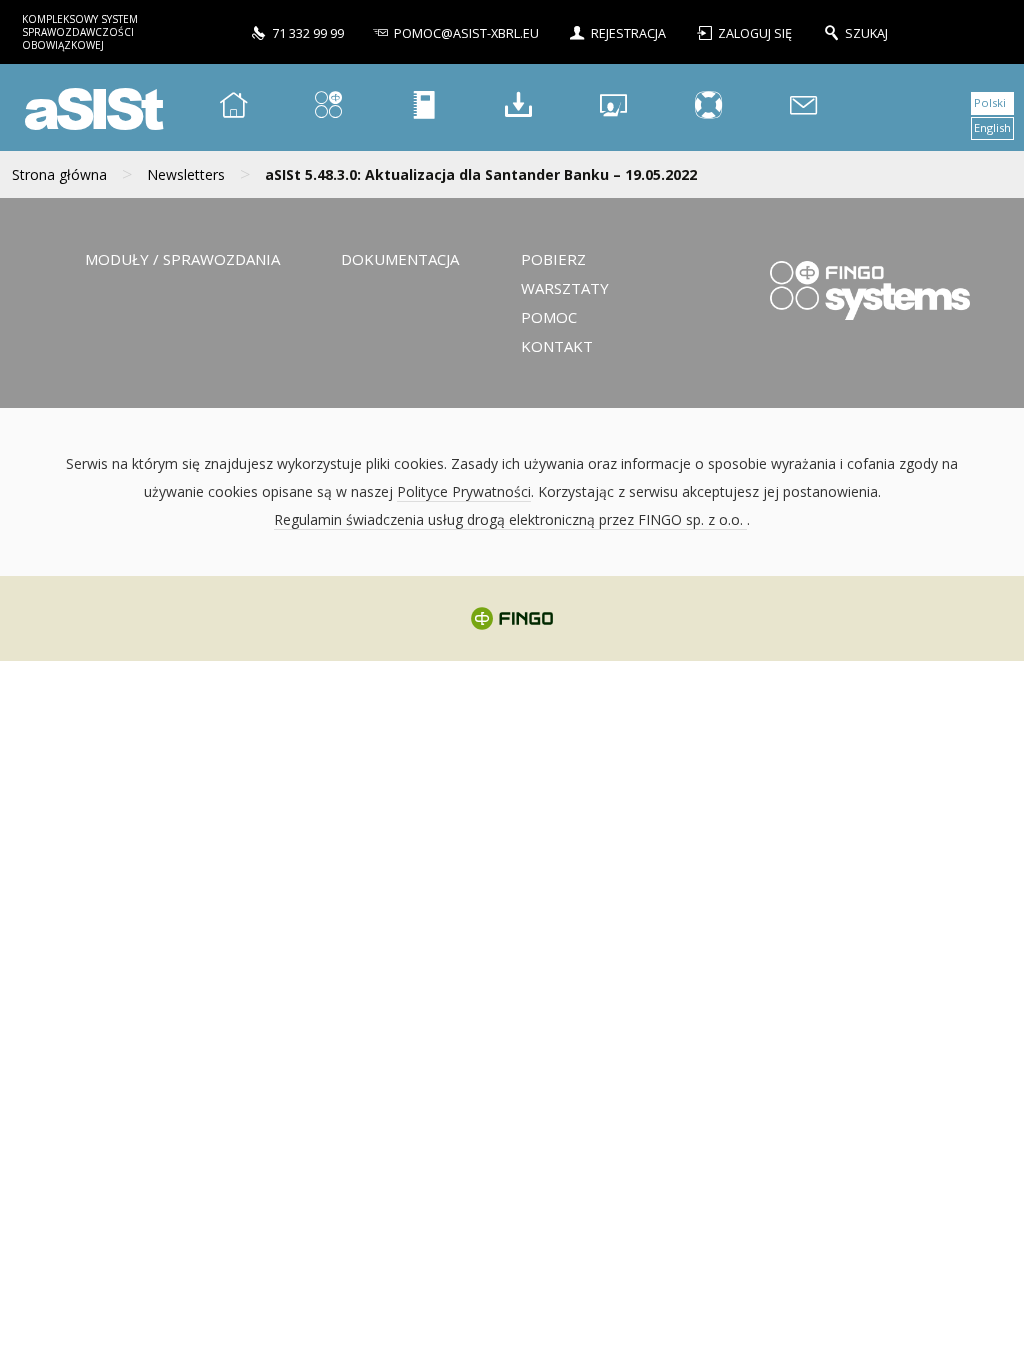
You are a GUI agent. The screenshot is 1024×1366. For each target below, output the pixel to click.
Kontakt (557, 346)
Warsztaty (565, 288)
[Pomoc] (709, 107)
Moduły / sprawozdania (182, 259)
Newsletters (186, 174)
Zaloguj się (756, 33)
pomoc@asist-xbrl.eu (466, 33)
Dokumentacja (400, 259)
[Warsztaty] (614, 107)
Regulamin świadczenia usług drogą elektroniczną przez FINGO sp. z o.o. (510, 519)
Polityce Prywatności (464, 491)
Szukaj (866, 33)
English (992, 127)
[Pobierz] (519, 107)
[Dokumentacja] (424, 107)
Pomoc (549, 317)
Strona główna (59, 174)
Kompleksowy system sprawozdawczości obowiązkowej (80, 32)
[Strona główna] (234, 107)
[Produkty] (329, 107)
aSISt (91, 107)
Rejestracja (628, 33)
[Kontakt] (804, 107)
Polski (990, 102)
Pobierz (553, 259)
